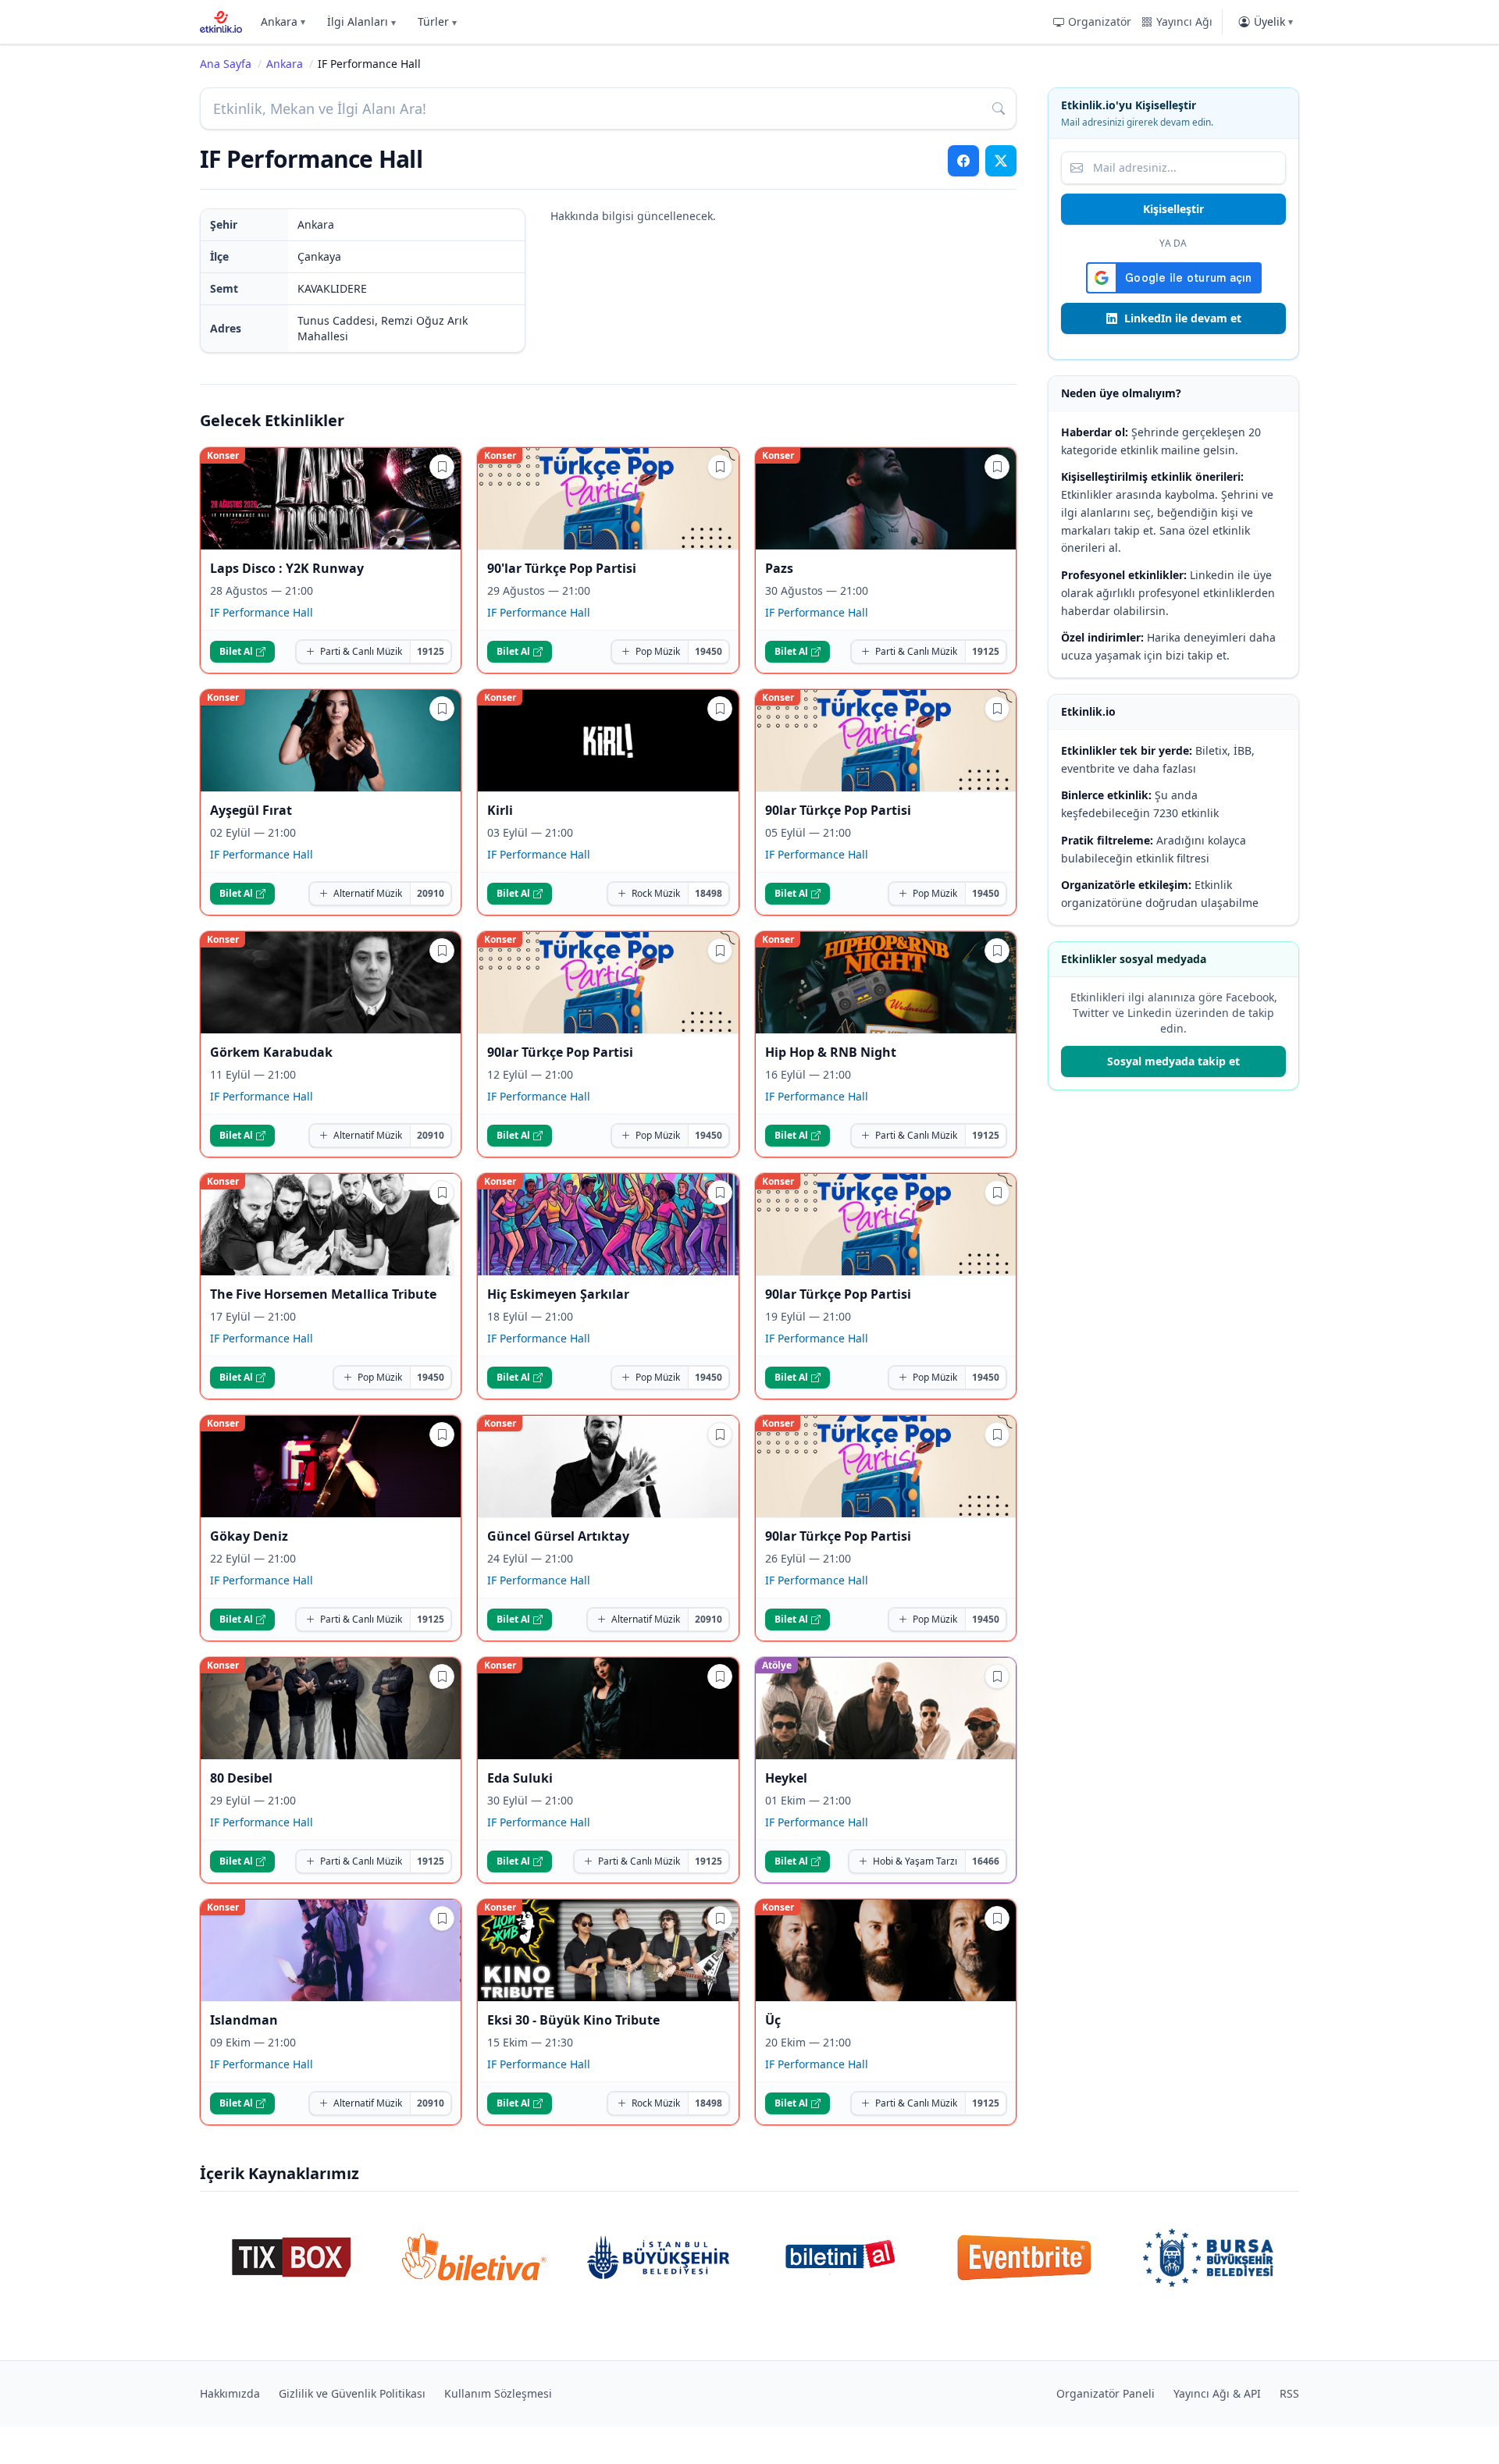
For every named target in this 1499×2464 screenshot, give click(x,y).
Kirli (500, 810)
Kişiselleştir (1173, 209)
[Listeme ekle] (442, 467)
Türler (437, 21)
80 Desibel (241, 1778)
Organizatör (1100, 21)
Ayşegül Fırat (251, 810)
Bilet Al (236, 651)
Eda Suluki (520, 1778)
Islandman (244, 2020)
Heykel (786, 1778)
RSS (1289, 2393)
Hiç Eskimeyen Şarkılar (558, 1294)
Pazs (779, 568)
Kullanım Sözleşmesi (498, 2393)
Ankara (283, 21)
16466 (986, 1861)
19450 (709, 651)
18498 (709, 893)
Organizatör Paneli (1106, 2393)
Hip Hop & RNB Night (831, 1052)
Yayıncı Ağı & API (1217, 2393)
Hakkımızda (230, 2393)
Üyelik (1273, 21)
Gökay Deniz (249, 1536)
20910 (431, 893)
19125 (431, 651)
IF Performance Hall (262, 612)
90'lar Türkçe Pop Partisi (562, 568)
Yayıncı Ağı (1184, 21)
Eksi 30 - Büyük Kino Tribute (573, 2020)
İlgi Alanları (361, 21)
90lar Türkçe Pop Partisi (838, 810)
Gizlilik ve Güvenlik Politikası (352, 2393)
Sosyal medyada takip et (1173, 1061)
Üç (773, 2020)
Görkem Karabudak (271, 1052)
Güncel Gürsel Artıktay (558, 1536)
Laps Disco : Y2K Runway (287, 568)
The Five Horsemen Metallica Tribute (323, 1294)
